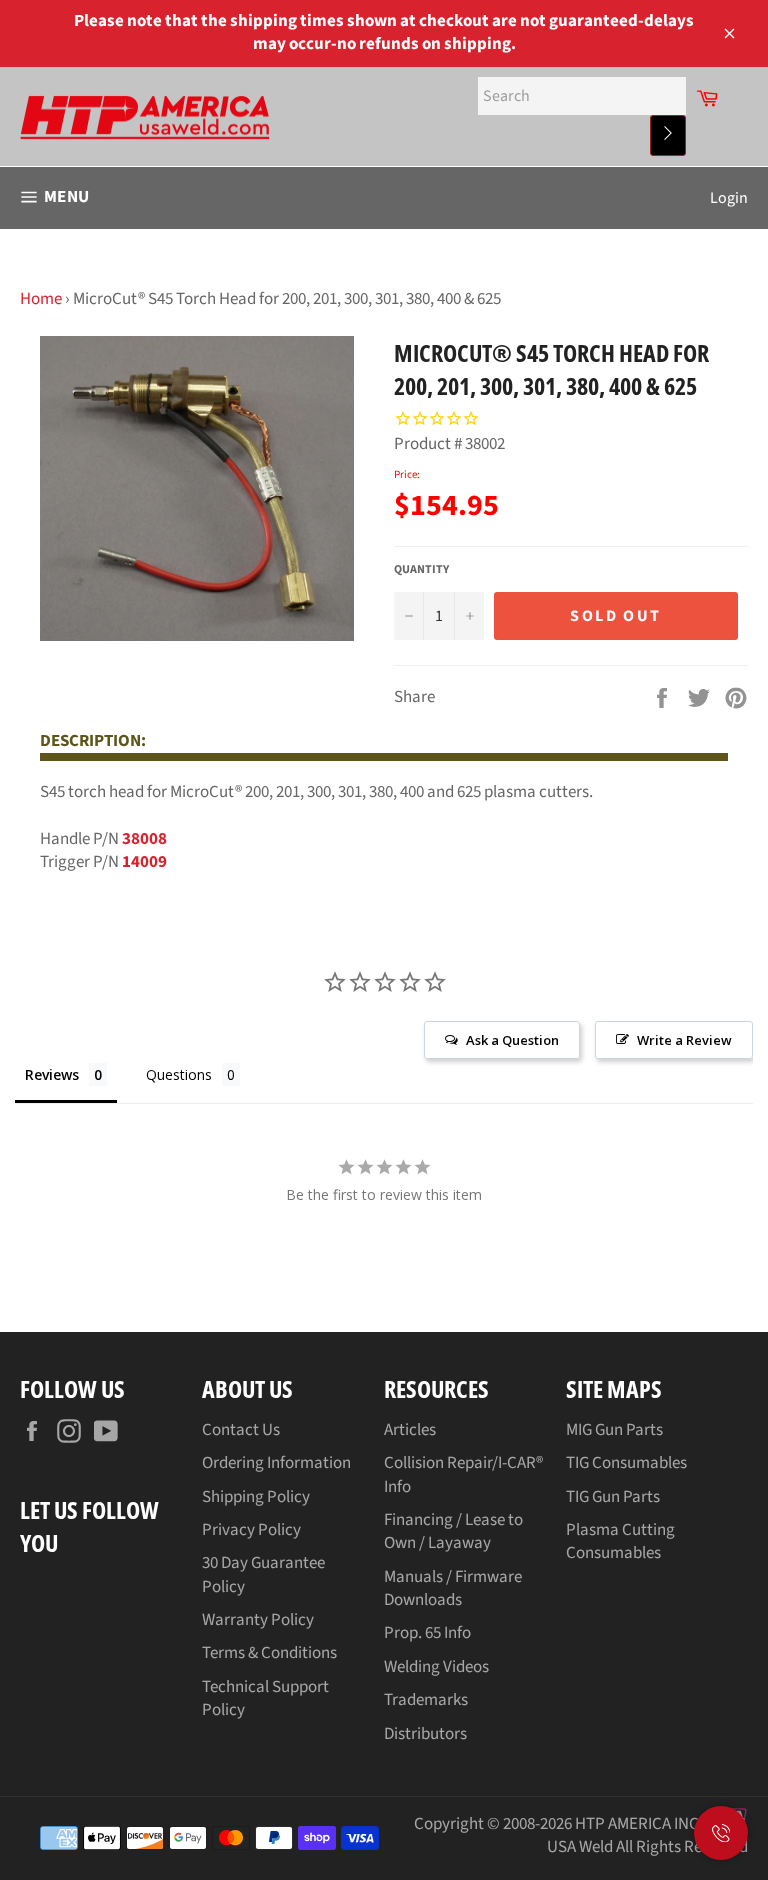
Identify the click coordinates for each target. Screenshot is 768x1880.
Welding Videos (436, 1667)
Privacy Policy (251, 1530)
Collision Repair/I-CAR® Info (463, 1474)
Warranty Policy (258, 1620)
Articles (410, 1430)
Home (41, 299)
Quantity (421, 570)
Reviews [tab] (52, 1074)
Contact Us (241, 1430)
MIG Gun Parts (614, 1430)
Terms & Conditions (269, 1653)
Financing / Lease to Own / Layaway (453, 1531)
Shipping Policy (256, 1497)
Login (729, 198)
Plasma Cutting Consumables (620, 1541)
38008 (144, 839)
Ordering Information (276, 1463)
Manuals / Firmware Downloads (453, 1588)
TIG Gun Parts (613, 1497)
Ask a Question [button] (512, 1040)
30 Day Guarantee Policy (263, 1574)
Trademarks (426, 1700)
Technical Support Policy (265, 1698)
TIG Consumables (626, 1463)
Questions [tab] (179, 1074)
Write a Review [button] (684, 1040)
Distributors (425, 1734)
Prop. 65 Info (427, 1633)
